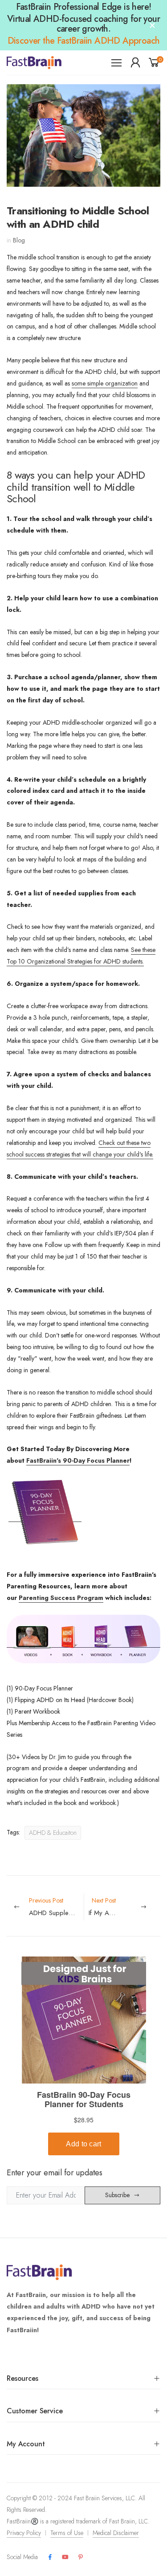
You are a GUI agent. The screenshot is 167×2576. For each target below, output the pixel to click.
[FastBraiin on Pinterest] (81, 2557)
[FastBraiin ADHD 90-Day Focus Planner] (45, 1517)
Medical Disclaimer (116, 2533)
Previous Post (56, 1907)
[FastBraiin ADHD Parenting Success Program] (83, 1643)
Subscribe (117, 2195)
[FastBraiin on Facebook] (50, 2557)
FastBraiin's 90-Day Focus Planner (78, 1460)
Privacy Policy (24, 2533)
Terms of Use (67, 2533)
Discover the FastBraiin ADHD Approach (84, 41)
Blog (19, 240)
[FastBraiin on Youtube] (65, 2557)
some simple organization (105, 383)
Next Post (125, 1907)
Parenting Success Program (61, 1598)
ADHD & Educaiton (53, 1833)
